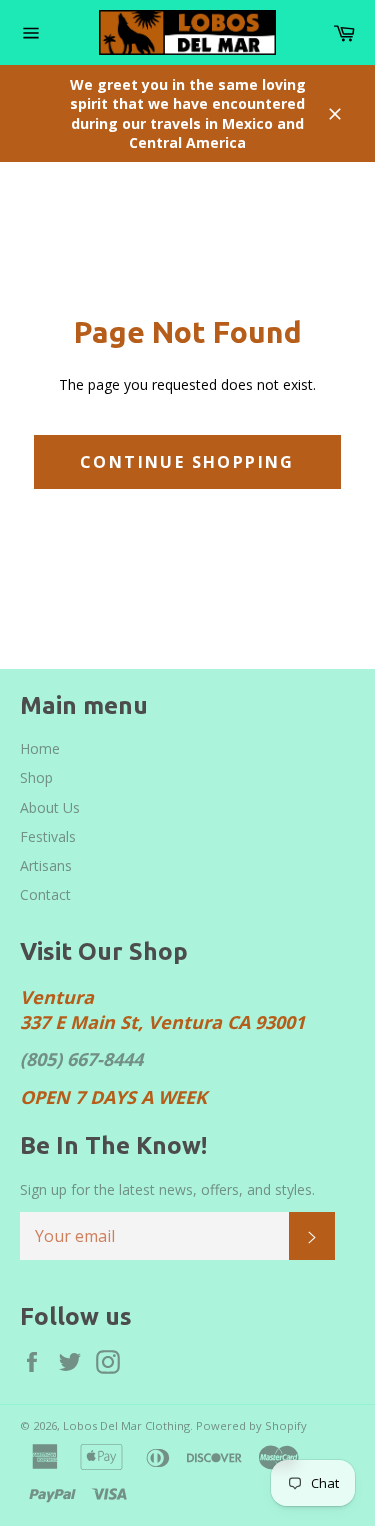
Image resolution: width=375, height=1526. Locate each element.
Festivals (48, 836)
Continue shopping (187, 462)
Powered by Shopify (251, 1425)
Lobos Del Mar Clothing (126, 1425)
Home (40, 748)
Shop (36, 777)
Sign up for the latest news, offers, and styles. (167, 1189)
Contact (45, 894)
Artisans (46, 865)
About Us (50, 807)
